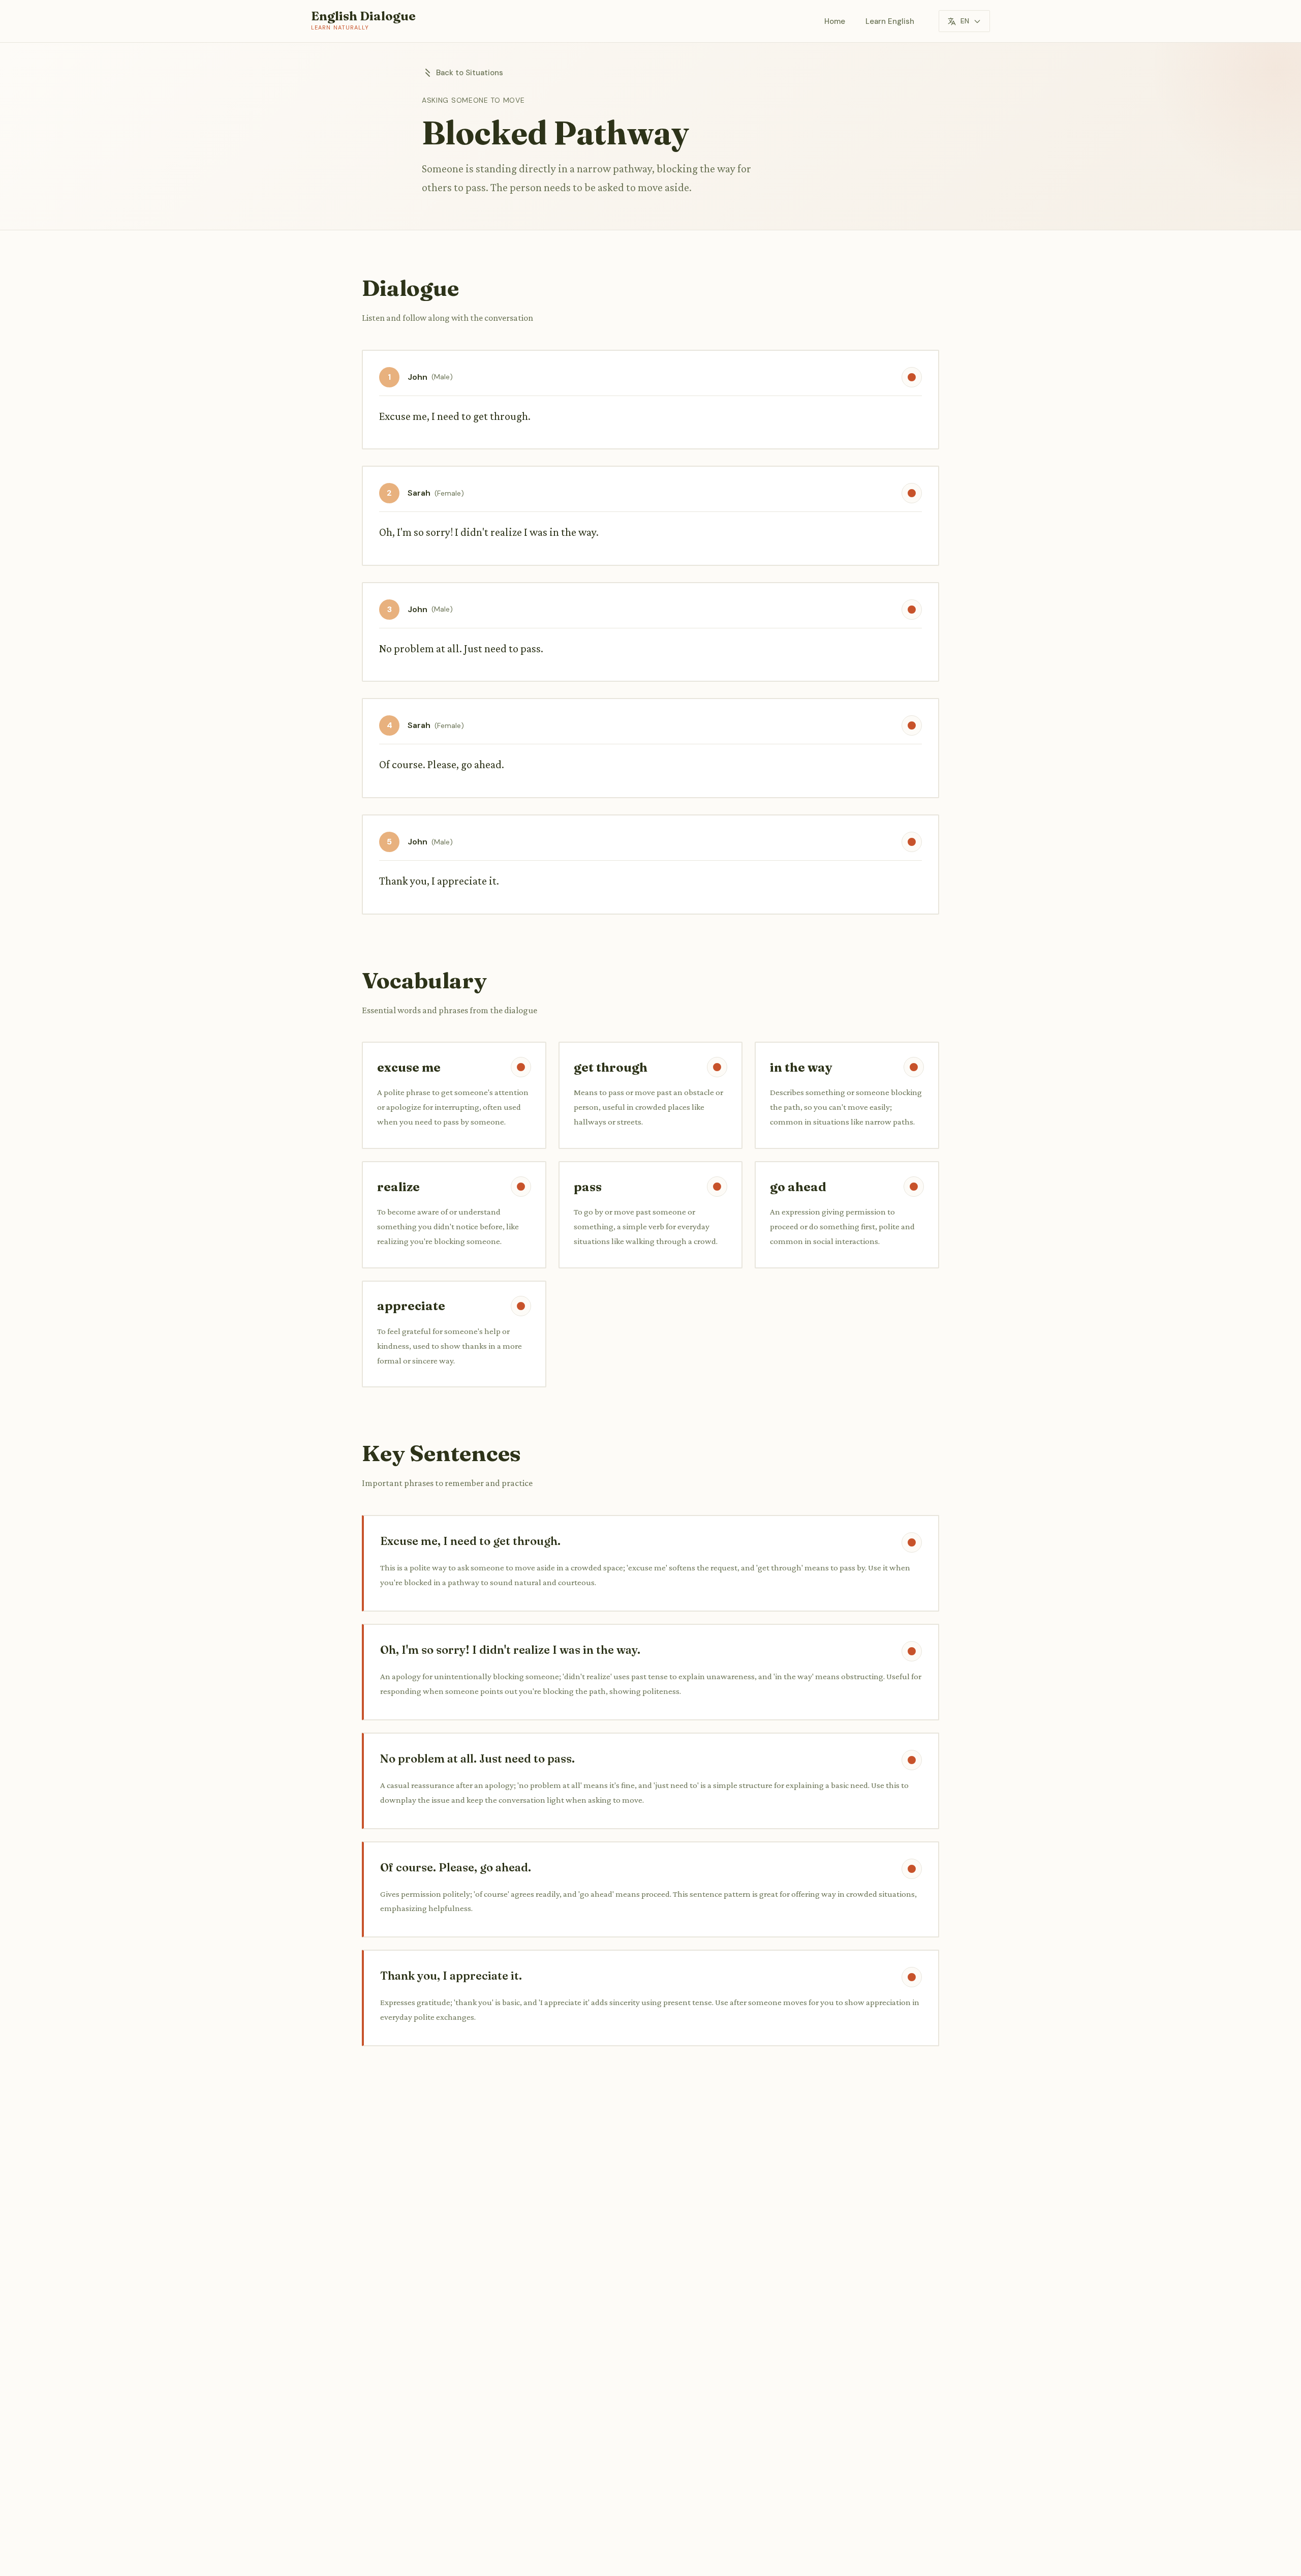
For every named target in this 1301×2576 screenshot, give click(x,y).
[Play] (912, 377)
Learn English (890, 21)
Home (835, 21)
